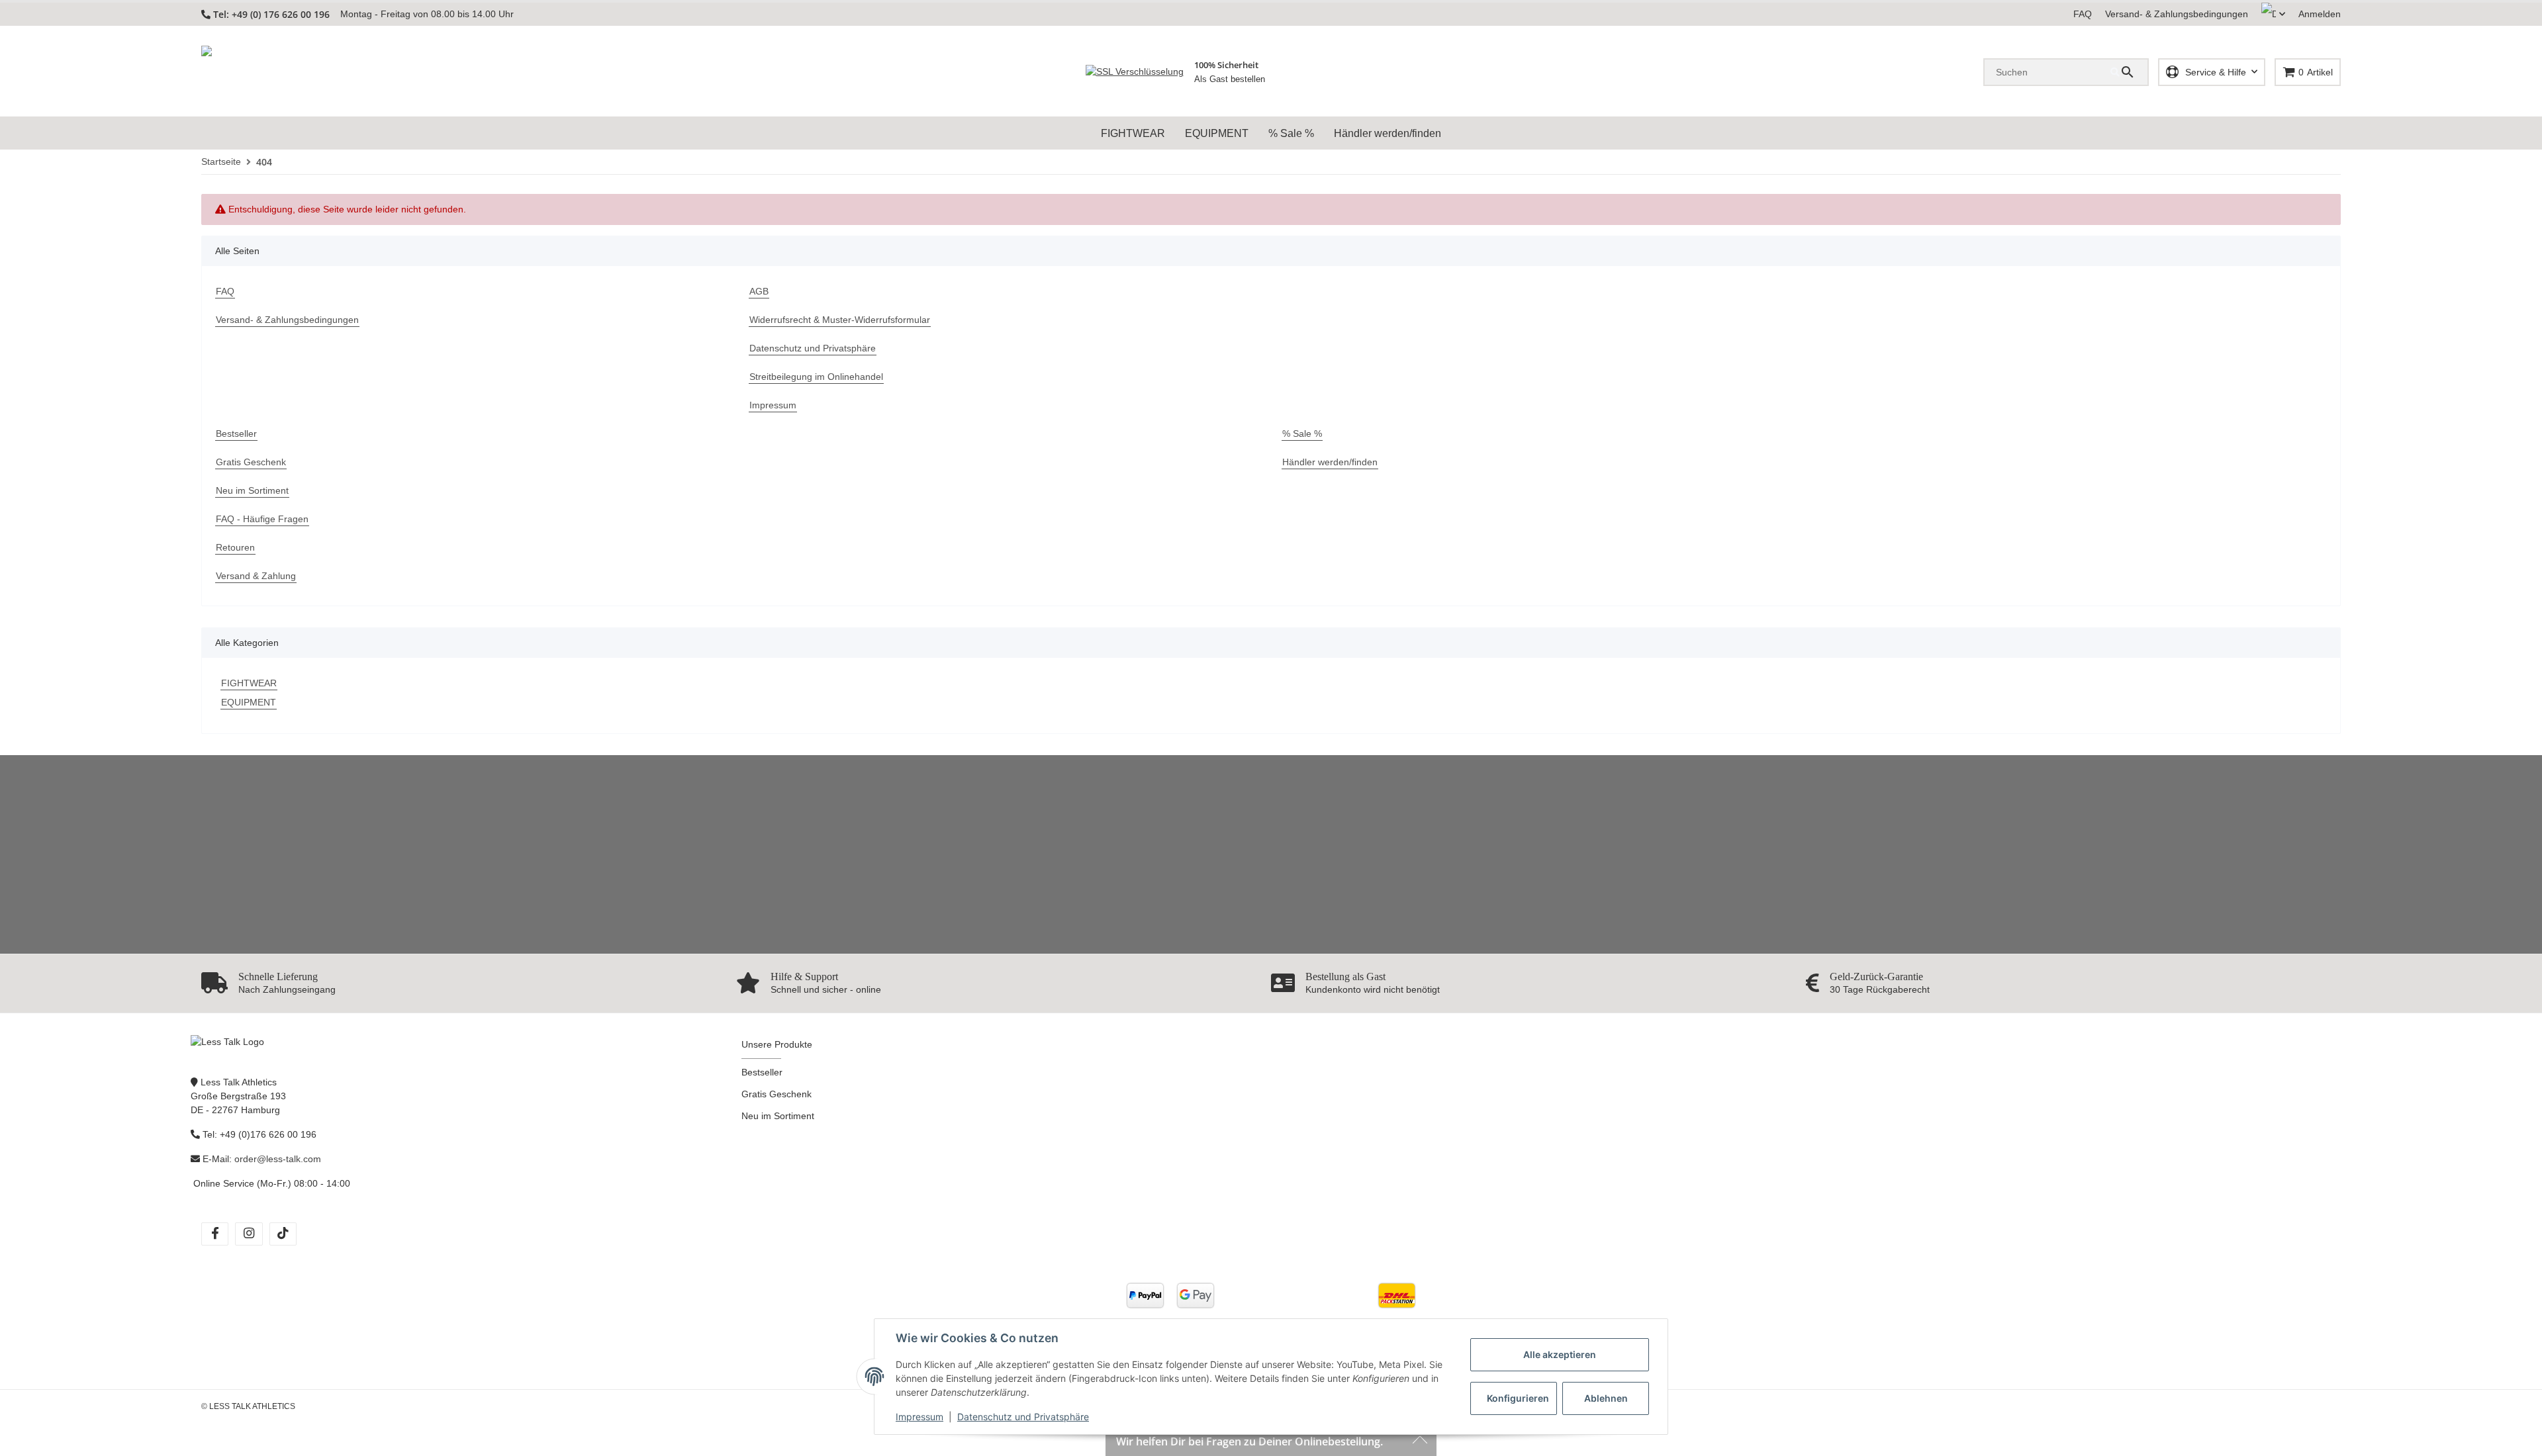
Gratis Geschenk (777, 1094)
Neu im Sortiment (778, 1116)
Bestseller (762, 1072)
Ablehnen (1606, 1398)
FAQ (2083, 14)
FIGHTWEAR (249, 683)
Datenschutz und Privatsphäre (1023, 1417)
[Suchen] (2129, 72)
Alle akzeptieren (1560, 1354)
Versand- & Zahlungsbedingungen (2177, 14)
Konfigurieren (1518, 1398)
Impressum (919, 1417)
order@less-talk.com (278, 1159)
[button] (2273, 14)
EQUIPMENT (249, 702)
